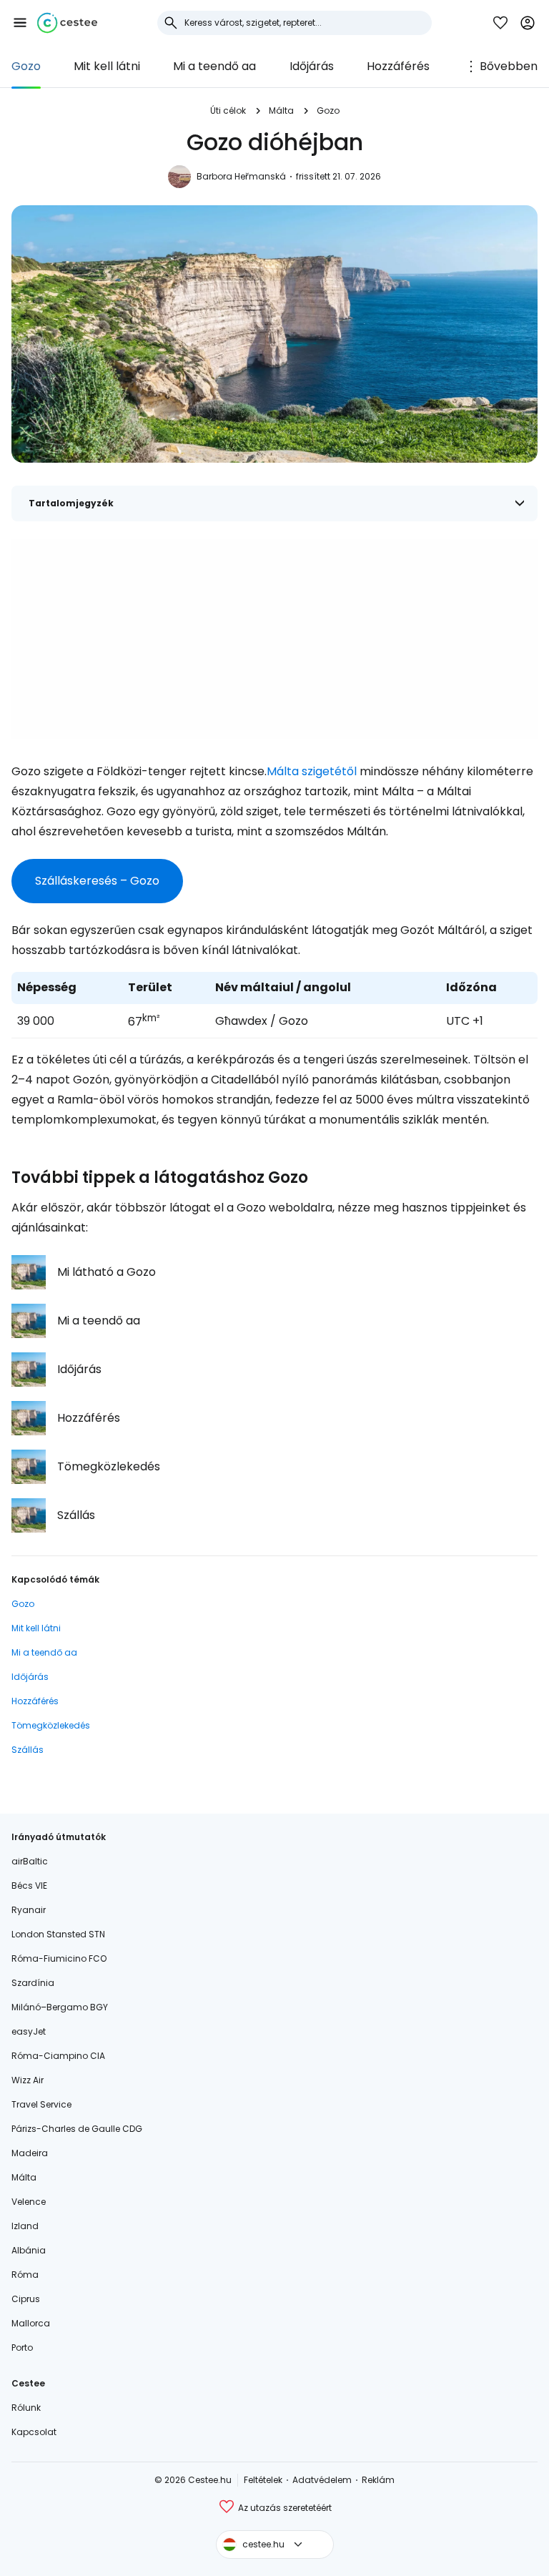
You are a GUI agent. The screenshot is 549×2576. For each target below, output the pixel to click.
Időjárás (312, 66)
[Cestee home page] (67, 23)
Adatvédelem (322, 2480)
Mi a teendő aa (214, 66)
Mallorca (31, 2323)
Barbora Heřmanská (241, 176)
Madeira (30, 2153)
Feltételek (263, 2480)
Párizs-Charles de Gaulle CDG (77, 2129)
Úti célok (228, 110)
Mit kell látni (107, 66)
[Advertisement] (274, 639)
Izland (25, 2226)
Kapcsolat (34, 2432)
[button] (20, 23)
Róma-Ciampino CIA (58, 2056)
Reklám (378, 2480)
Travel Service (41, 2104)
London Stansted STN (58, 1934)
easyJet (29, 2031)
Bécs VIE (29, 1886)
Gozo (26, 66)
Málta (281, 110)
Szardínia (33, 1983)
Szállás (28, 1750)
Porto (22, 2348)
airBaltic (30, 1861)
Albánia (29, 2250)
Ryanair (29, 1910)
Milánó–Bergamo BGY (60, 2007)
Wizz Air (28, 2080)
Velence (29, 2202)
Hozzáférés (398, 66)
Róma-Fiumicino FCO (59, 1958)
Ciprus (26, 2299)
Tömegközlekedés (51, 1725)
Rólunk (26, 2408)
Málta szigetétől (312, 771)
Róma (25, 2275)
